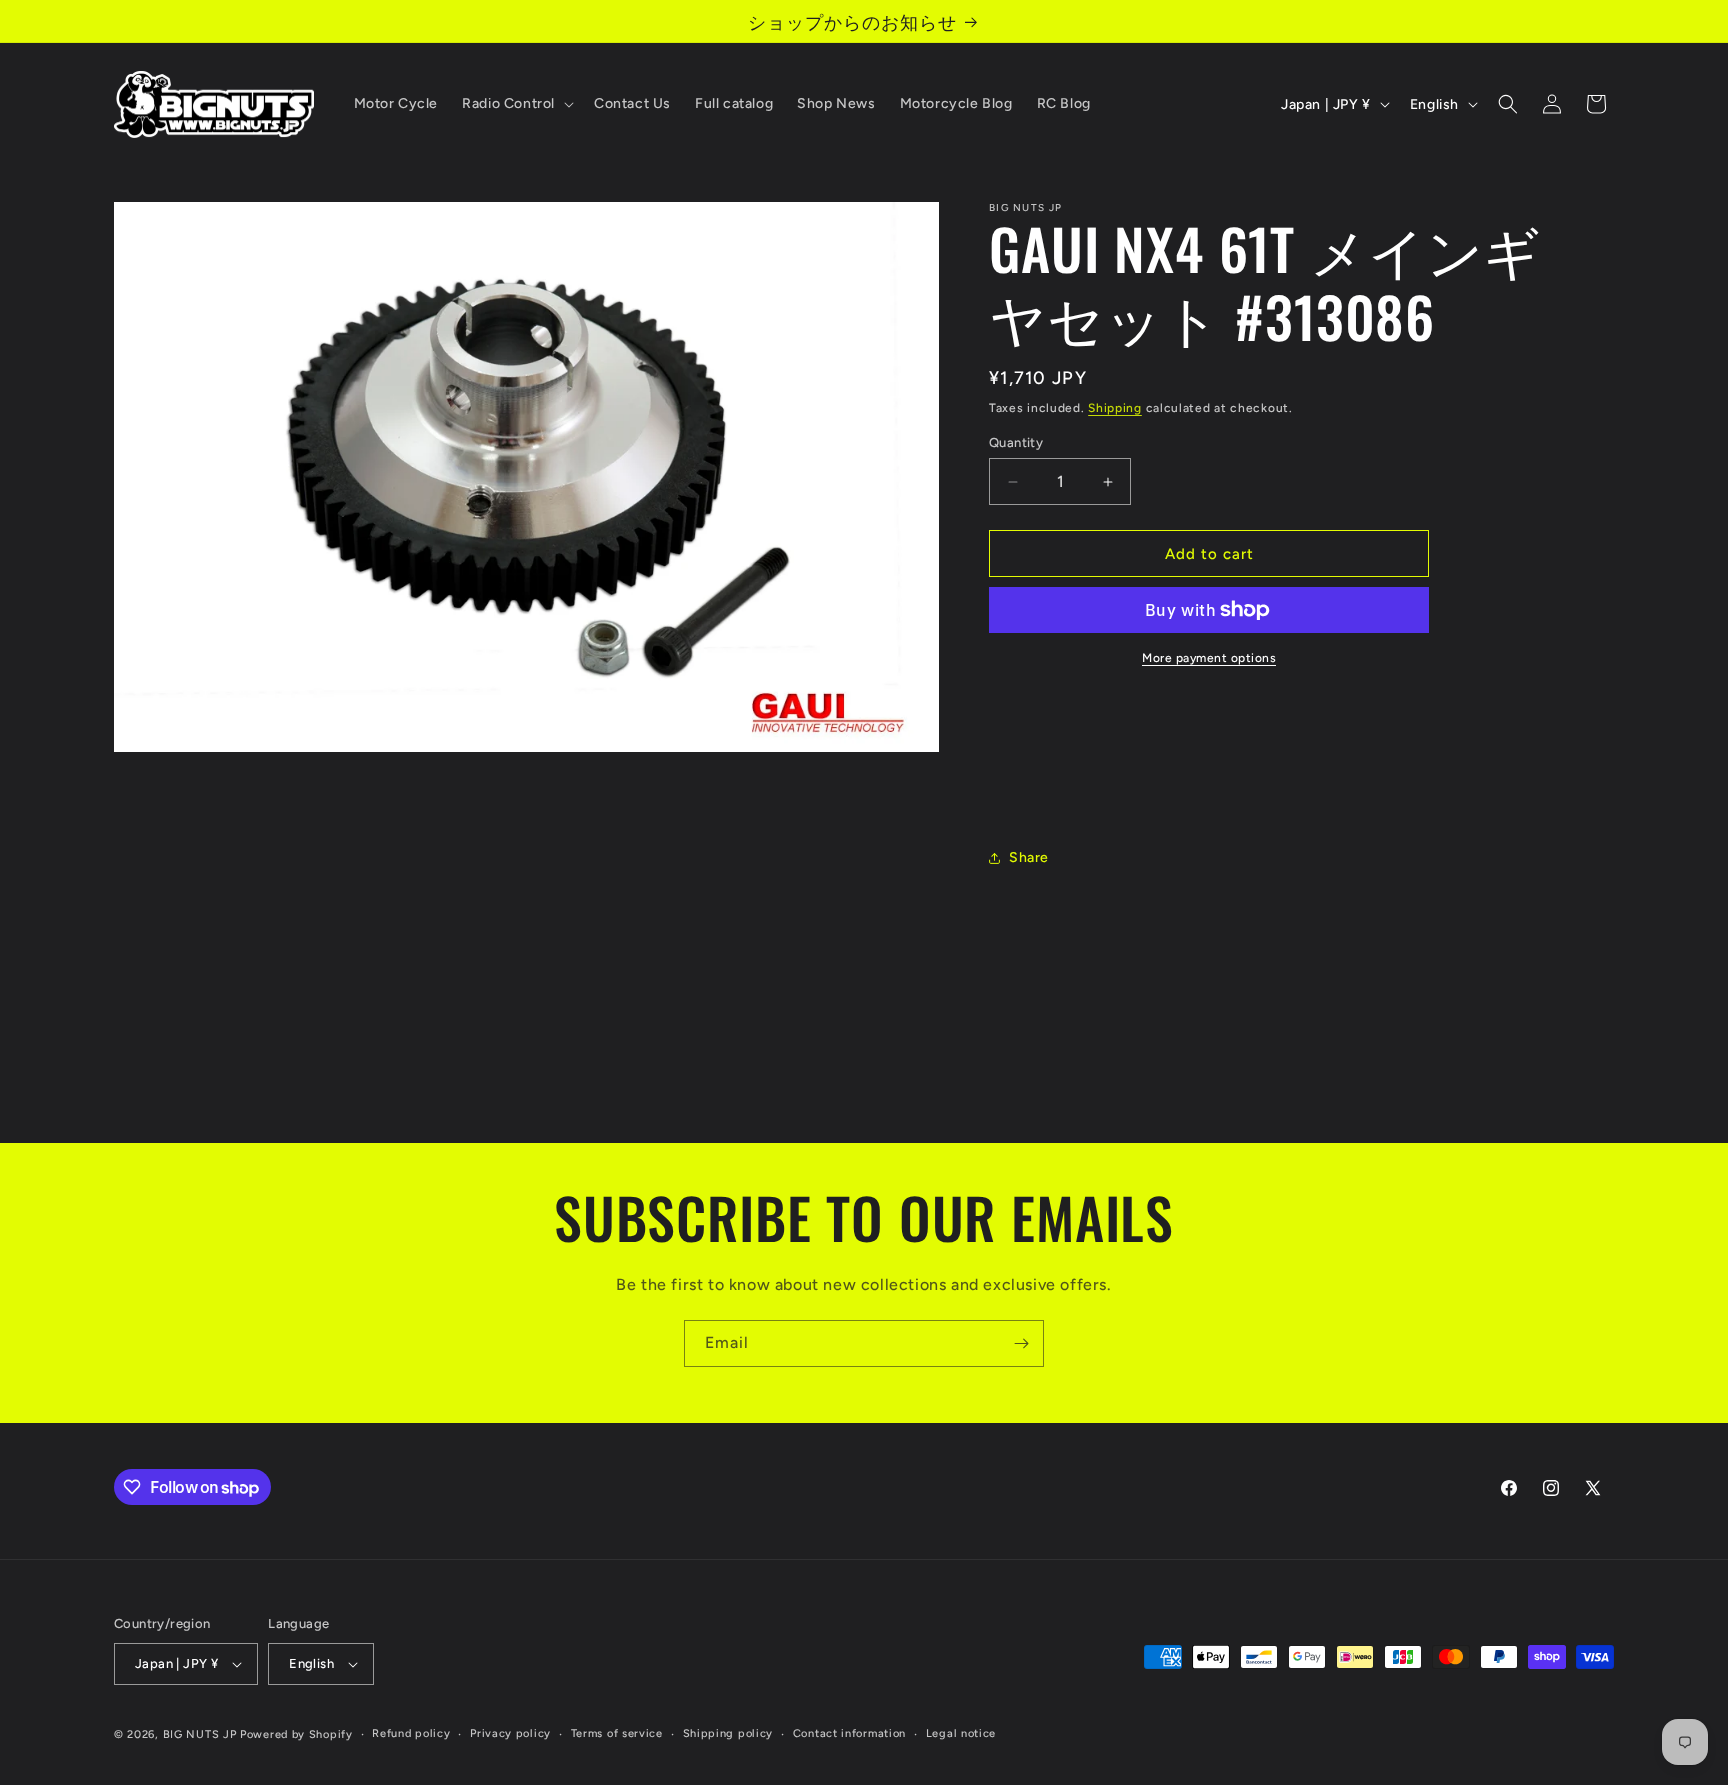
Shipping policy (728, 1733)
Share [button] (1029, 857)
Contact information (849, 1733)
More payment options (1209, 658)
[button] (516, 104)
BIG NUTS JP (200, 1734)
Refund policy (411, 1733)
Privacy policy (510, 1733)
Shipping (1115, 408)
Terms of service (617, 1733)
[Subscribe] (1021, 1343)
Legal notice (961, 1733)
